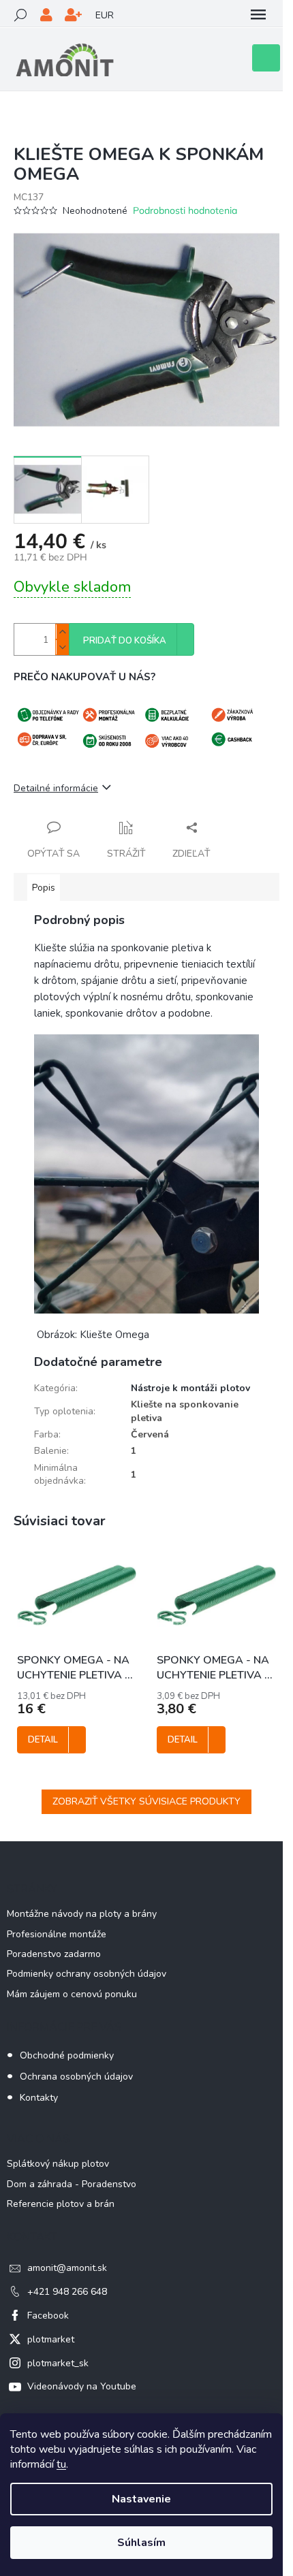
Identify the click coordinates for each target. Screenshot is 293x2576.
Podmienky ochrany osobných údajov (87, 1974)
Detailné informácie (56, 788)
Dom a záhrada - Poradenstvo (72, 2184)
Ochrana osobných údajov (76, 2077)
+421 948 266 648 (67, 2292)
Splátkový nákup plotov (58, 2164)
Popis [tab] (44, 888)
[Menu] (258, 15)
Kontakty (39, 2098)
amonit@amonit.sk (67, 2268)
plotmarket (51, 2339)
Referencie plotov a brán (61, 2204)
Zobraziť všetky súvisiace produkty (146, 1801)
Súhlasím (141, 2543)
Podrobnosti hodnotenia (185, 210)
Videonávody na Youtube (82, 2386)
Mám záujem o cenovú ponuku (72, 1994)
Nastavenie (141, 2499)
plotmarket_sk (58, 2363)
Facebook (48, 2316)
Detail (43, 1740)
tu (61, 2464)
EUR (105, 15)
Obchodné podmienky (67, 2055)
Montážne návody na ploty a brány (82, 1914)
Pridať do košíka (125, 641)
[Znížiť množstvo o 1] (62, 647)
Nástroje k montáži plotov (190, 1388)
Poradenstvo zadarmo (54, 1954)
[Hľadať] (20, 15)
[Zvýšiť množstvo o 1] (62, 632)
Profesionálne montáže (57, 1934)
